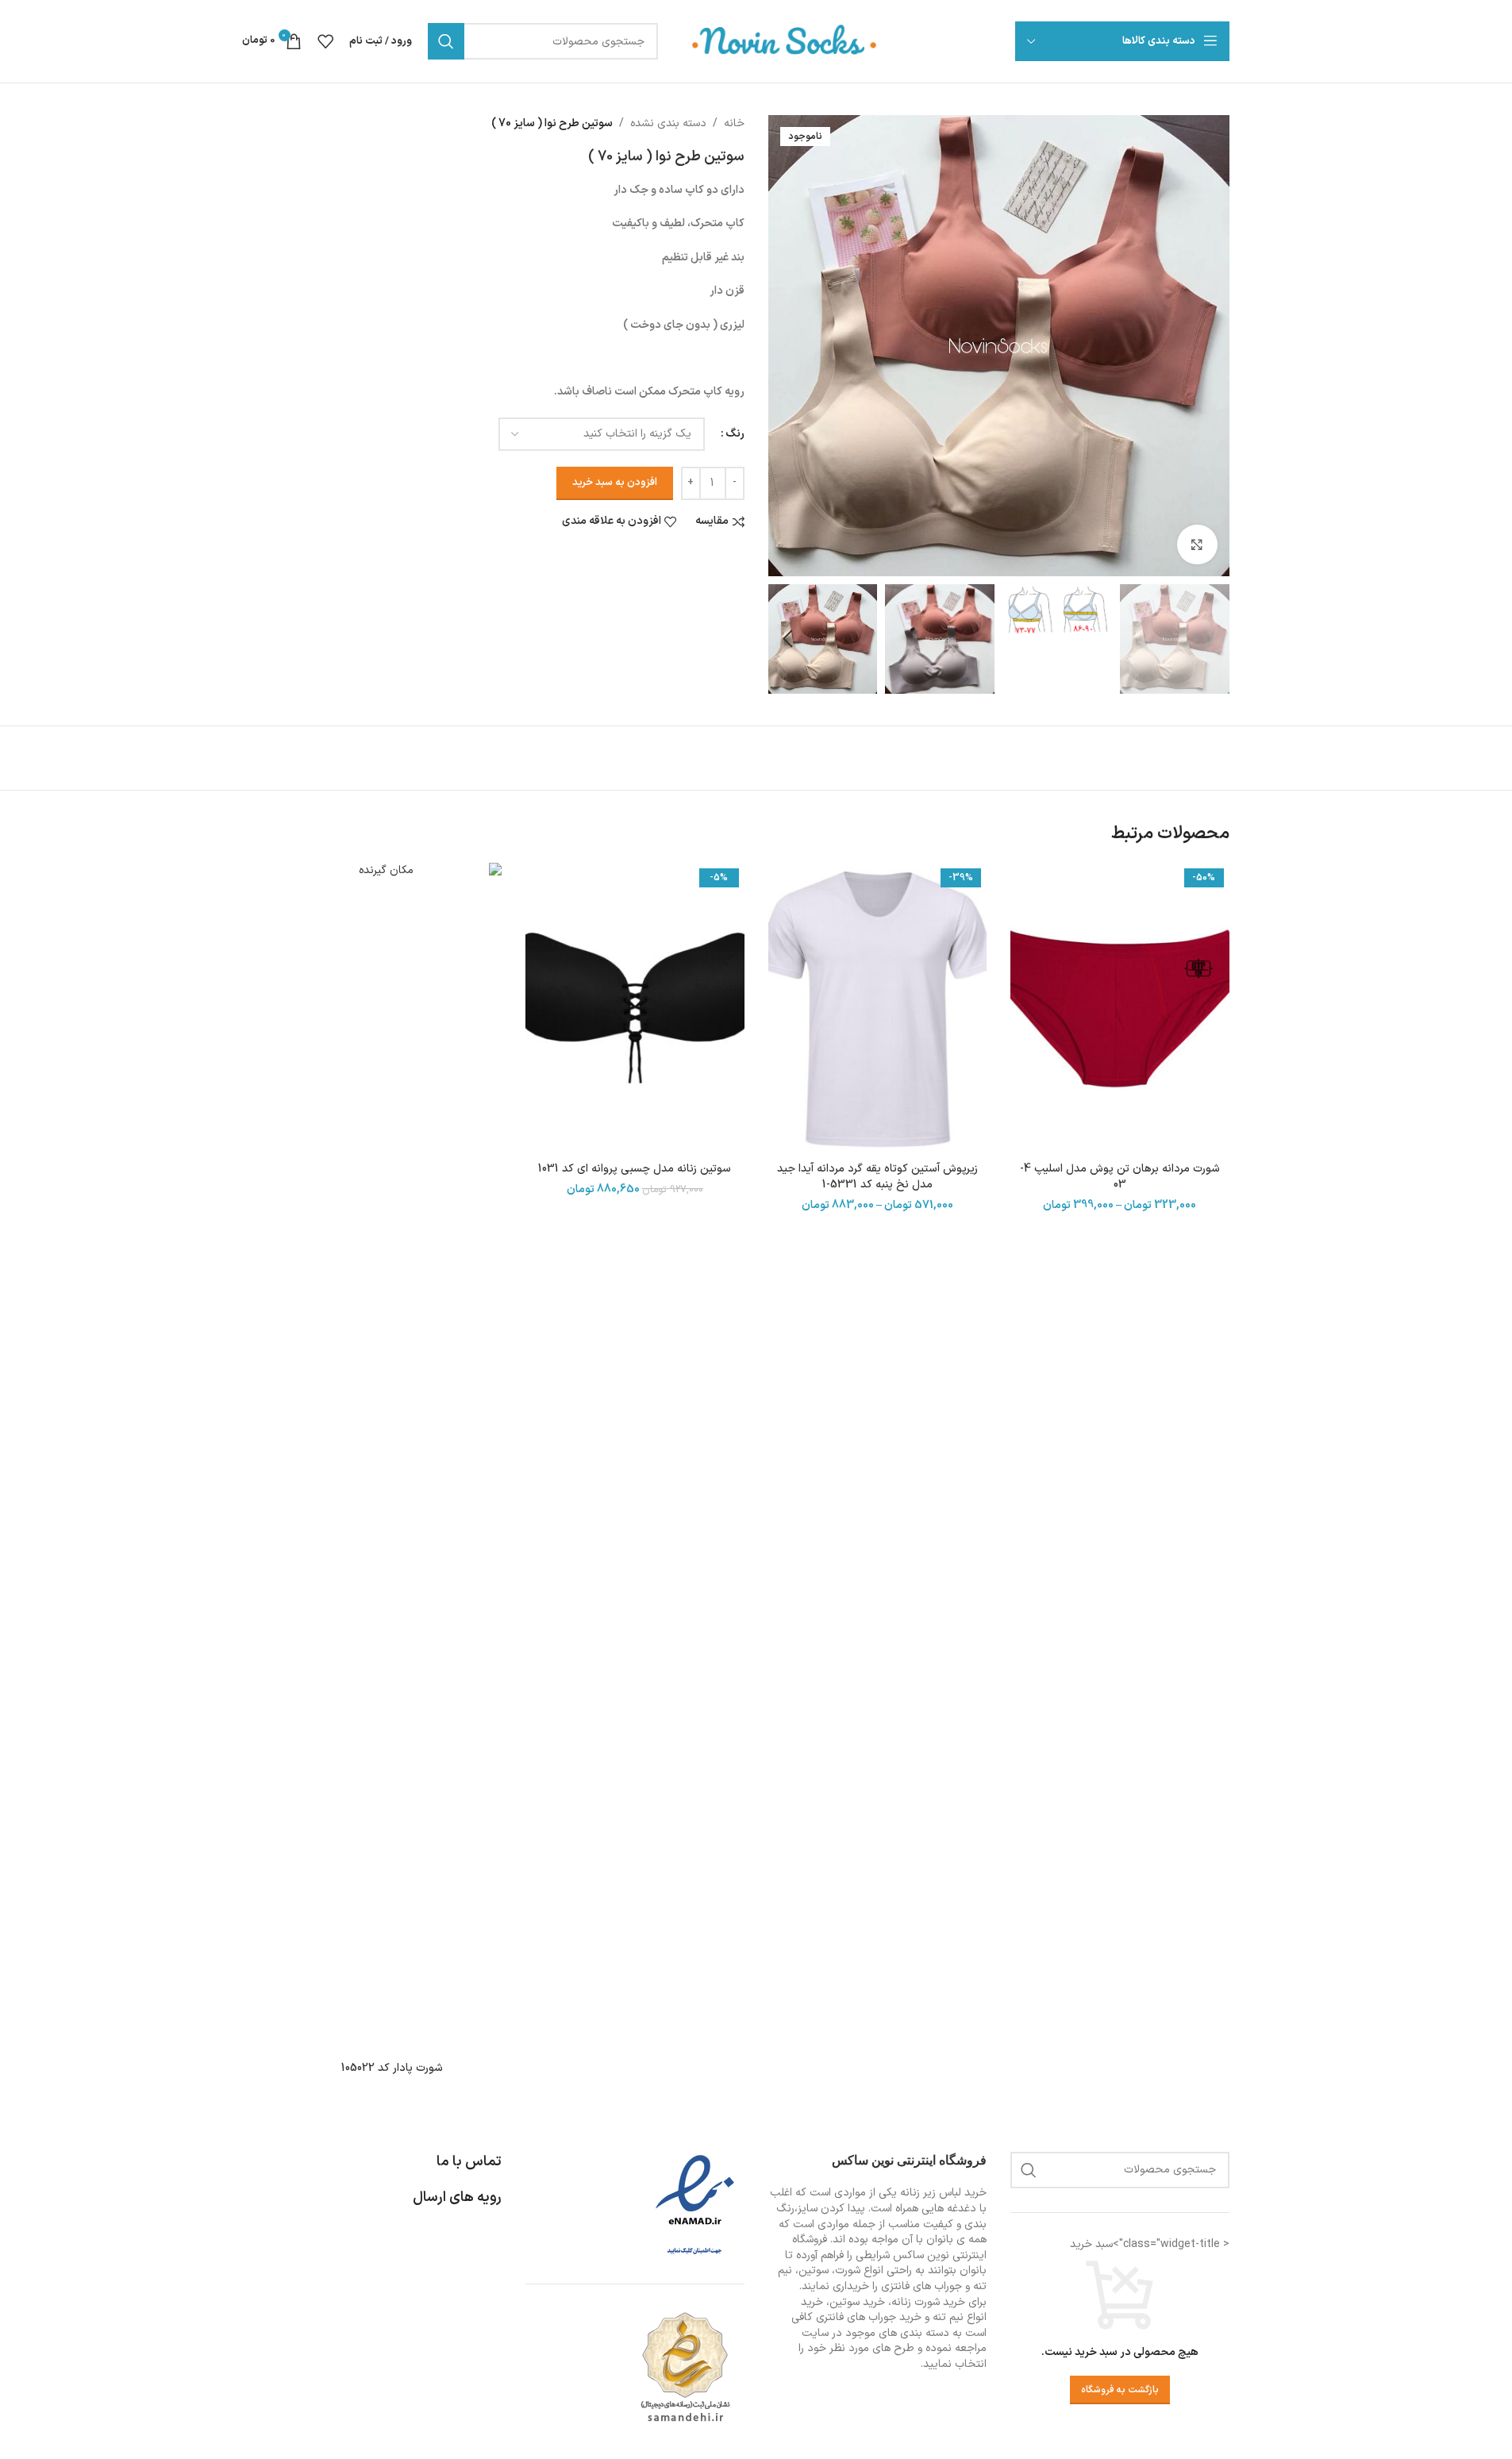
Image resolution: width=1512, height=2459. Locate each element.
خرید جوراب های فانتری (869, 2317)
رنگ (735, 434)
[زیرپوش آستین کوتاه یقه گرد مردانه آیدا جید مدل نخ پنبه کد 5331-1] (878, 1008)
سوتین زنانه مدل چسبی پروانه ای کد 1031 (635, 1169)
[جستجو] (446, 41)
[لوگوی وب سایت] (785, 41)
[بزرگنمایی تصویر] (1197, 545)
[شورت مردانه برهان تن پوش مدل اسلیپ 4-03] (1120, 1008)
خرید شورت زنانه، (927, 2302)
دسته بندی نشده (668, 123)
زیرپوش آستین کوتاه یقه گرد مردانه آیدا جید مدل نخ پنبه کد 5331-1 (877, 1177)
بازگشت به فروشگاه (1120, 2390)
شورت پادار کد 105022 (392, 2068)
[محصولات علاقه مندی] (325, 41)
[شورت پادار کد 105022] (393, 1458)
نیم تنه (948, 2317)
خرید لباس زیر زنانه (943, 2193)
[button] (1210, 639)
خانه (734, 123)
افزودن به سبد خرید (615, 483)
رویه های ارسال (457, 2197)
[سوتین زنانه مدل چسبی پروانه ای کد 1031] (635, 1008)
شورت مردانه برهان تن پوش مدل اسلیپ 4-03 (1120, 1177)
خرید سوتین (857, 2302)
